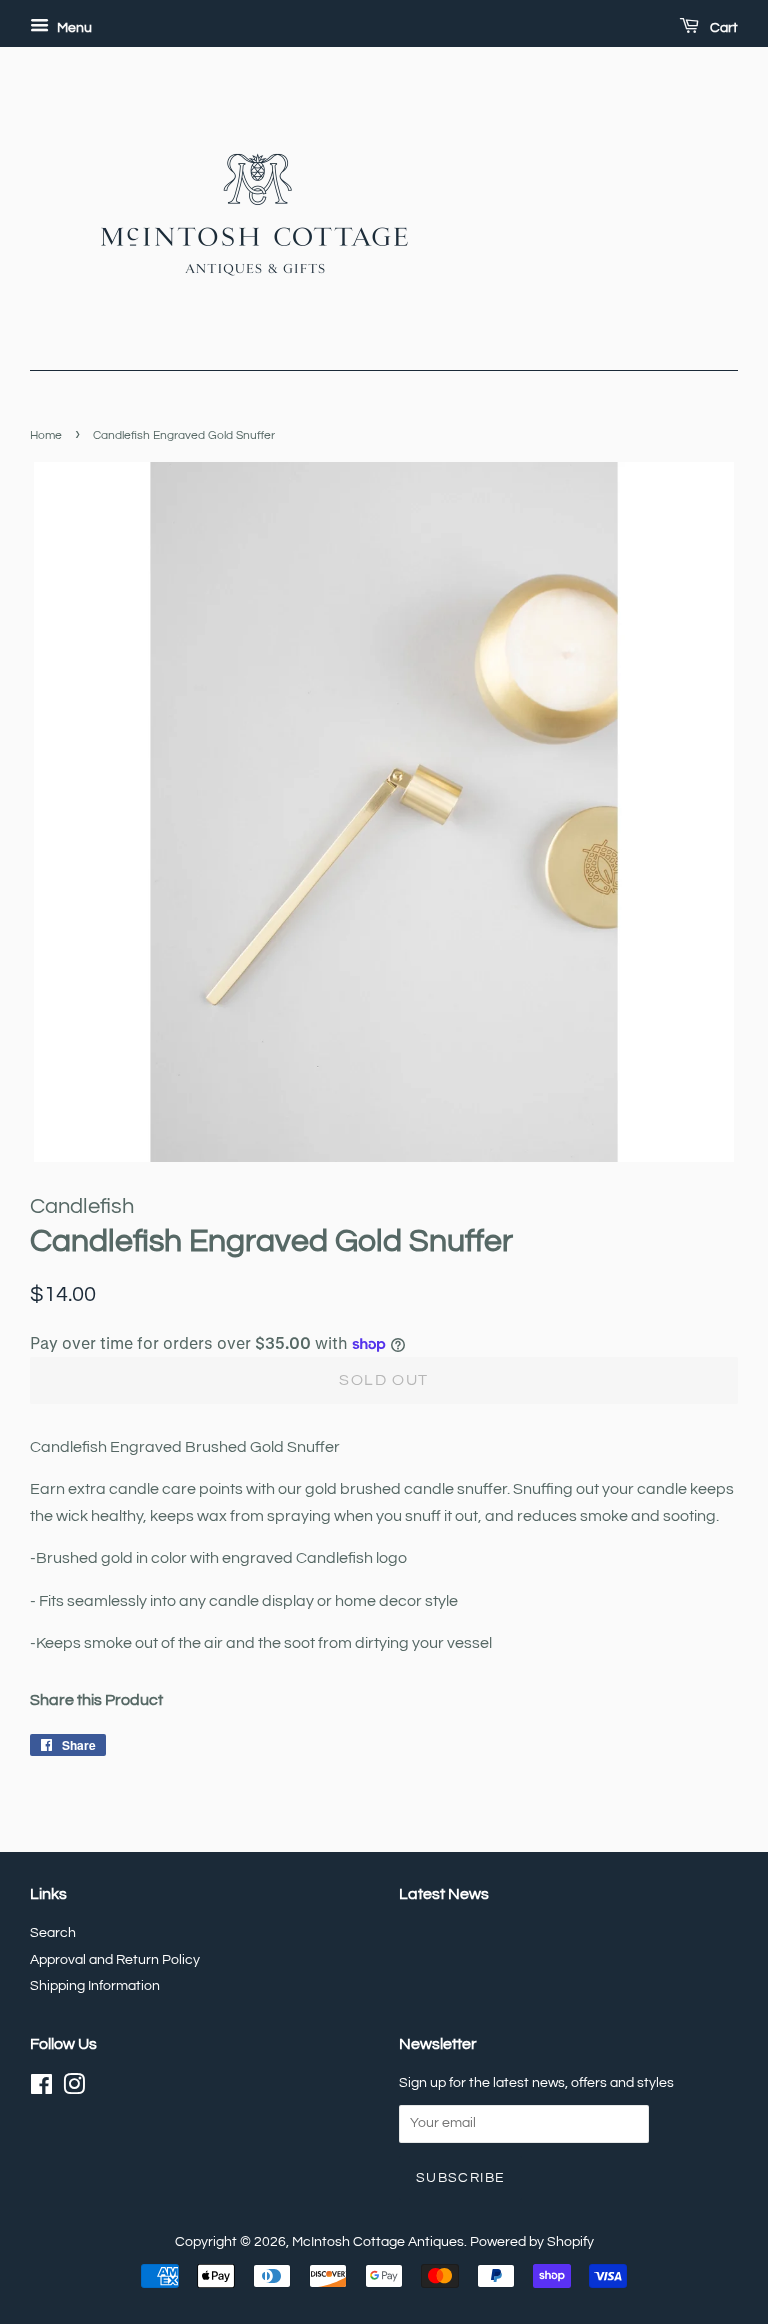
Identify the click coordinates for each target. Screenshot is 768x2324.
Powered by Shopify (532, 2242)
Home (46, 435)
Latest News (444, 1894)
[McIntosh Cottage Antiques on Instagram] (74, 2089)
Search (53, 1933)
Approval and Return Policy (115, 1960)
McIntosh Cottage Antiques (378, 2242)
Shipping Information (95, 1986)
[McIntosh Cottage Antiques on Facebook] (41, 2089)
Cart (722, 28)
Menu (73, 28)
